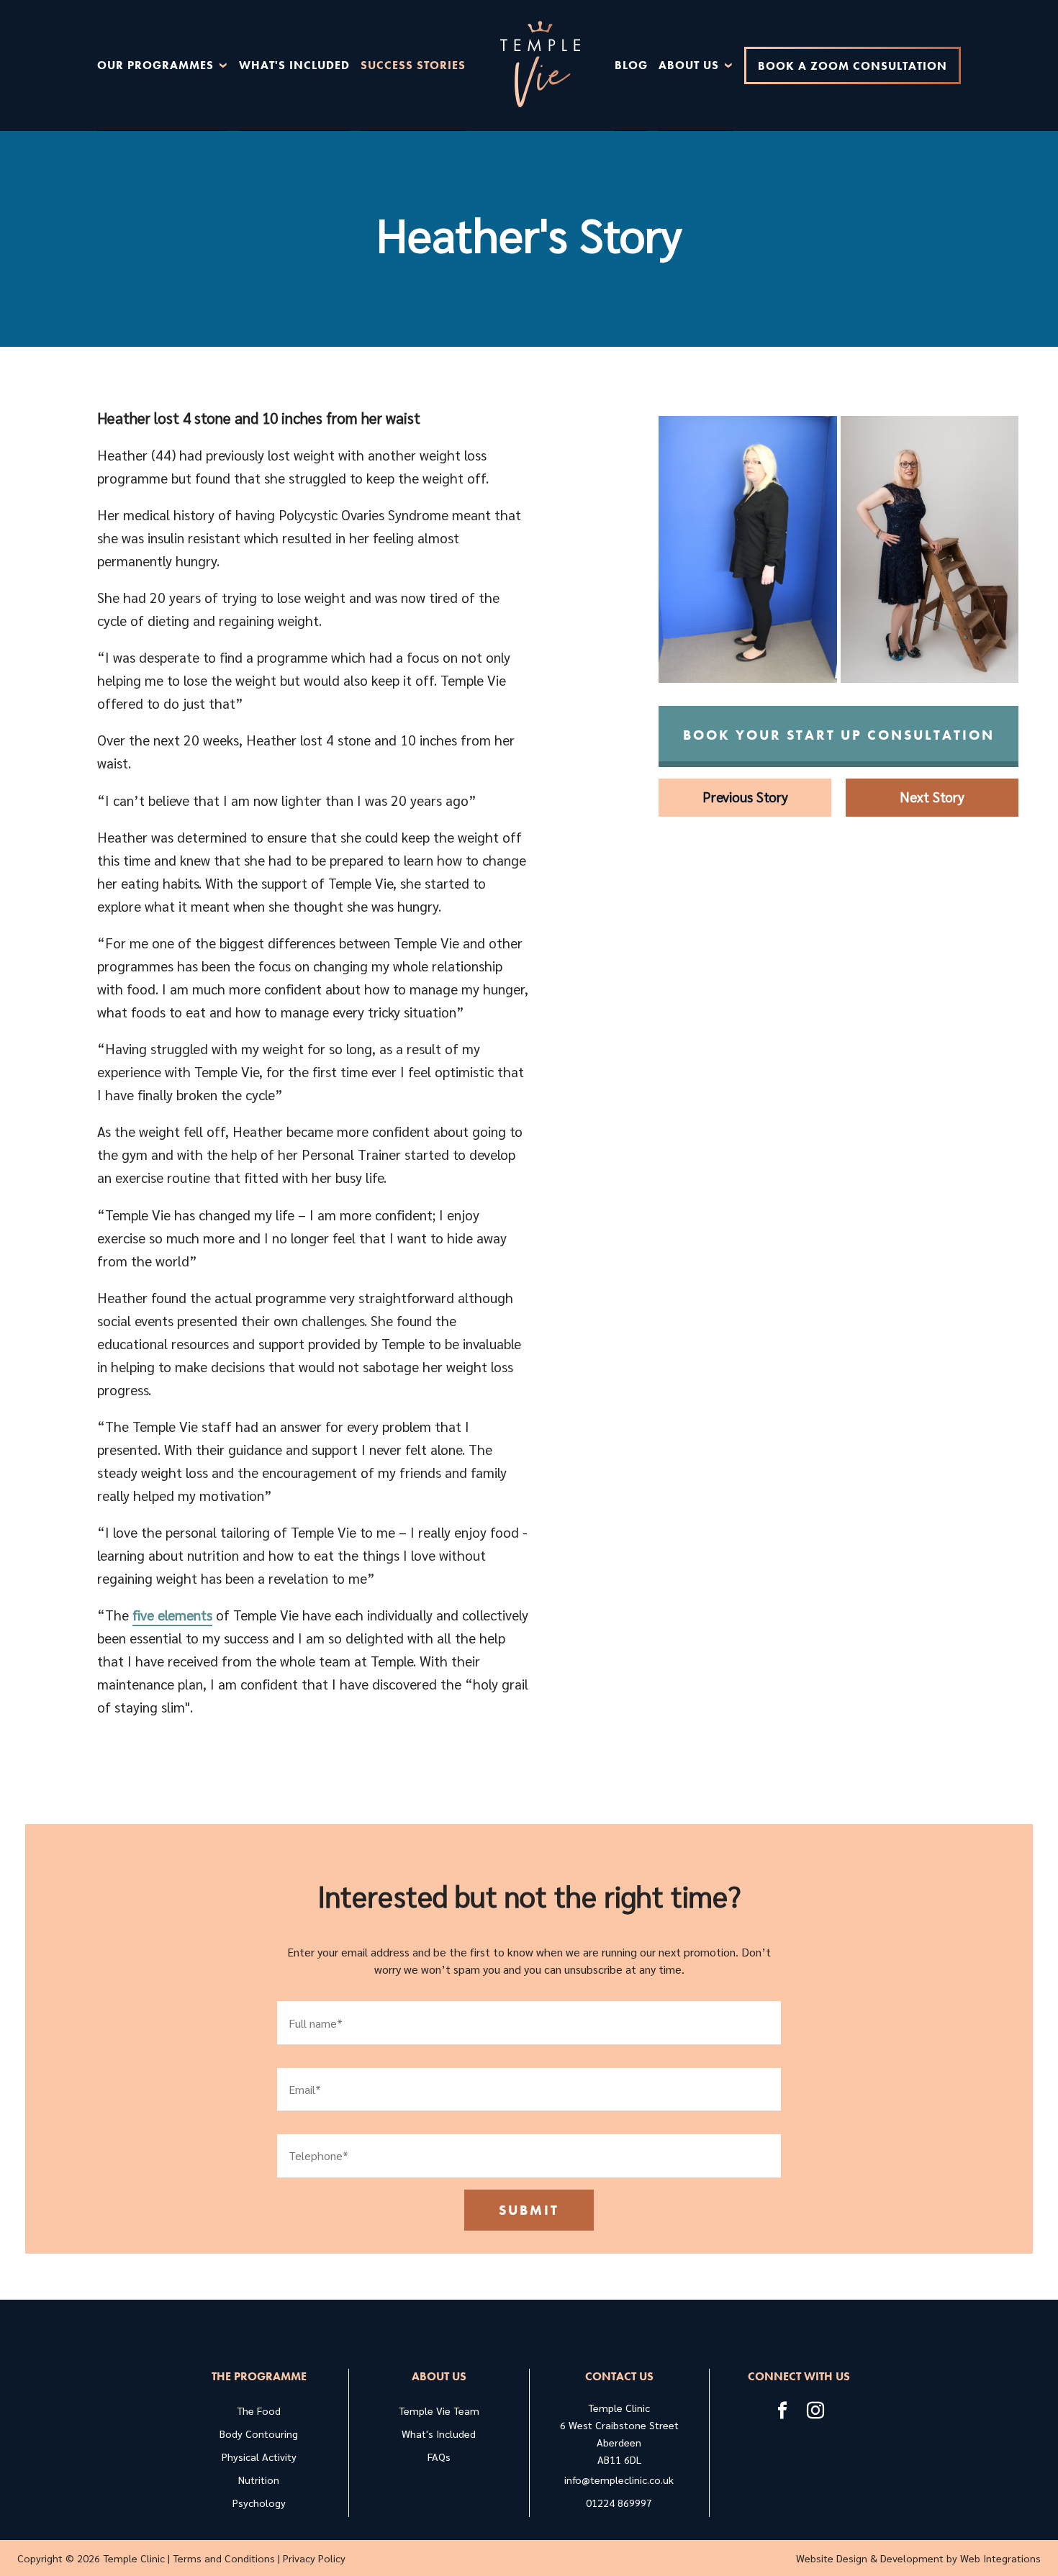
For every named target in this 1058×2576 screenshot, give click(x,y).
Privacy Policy (314, 2558)
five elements (172, 1614)
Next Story (932, 796)
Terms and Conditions (224, 2558)
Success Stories (413, 65)
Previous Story (745, 796)
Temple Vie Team (439, 2411)
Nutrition (259, 2480)
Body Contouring (259, 2434)
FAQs (439, 2457)
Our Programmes (155, 65)
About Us (689, 65)
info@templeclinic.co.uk (619, 2480)
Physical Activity (259, 2457)
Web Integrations (1000, 2558)
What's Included (294, 65)
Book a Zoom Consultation (853, 66)
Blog (631, 65)
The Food (259, 2411)
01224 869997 (619, 2503)
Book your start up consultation (839, 735)
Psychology (259, 2503)
